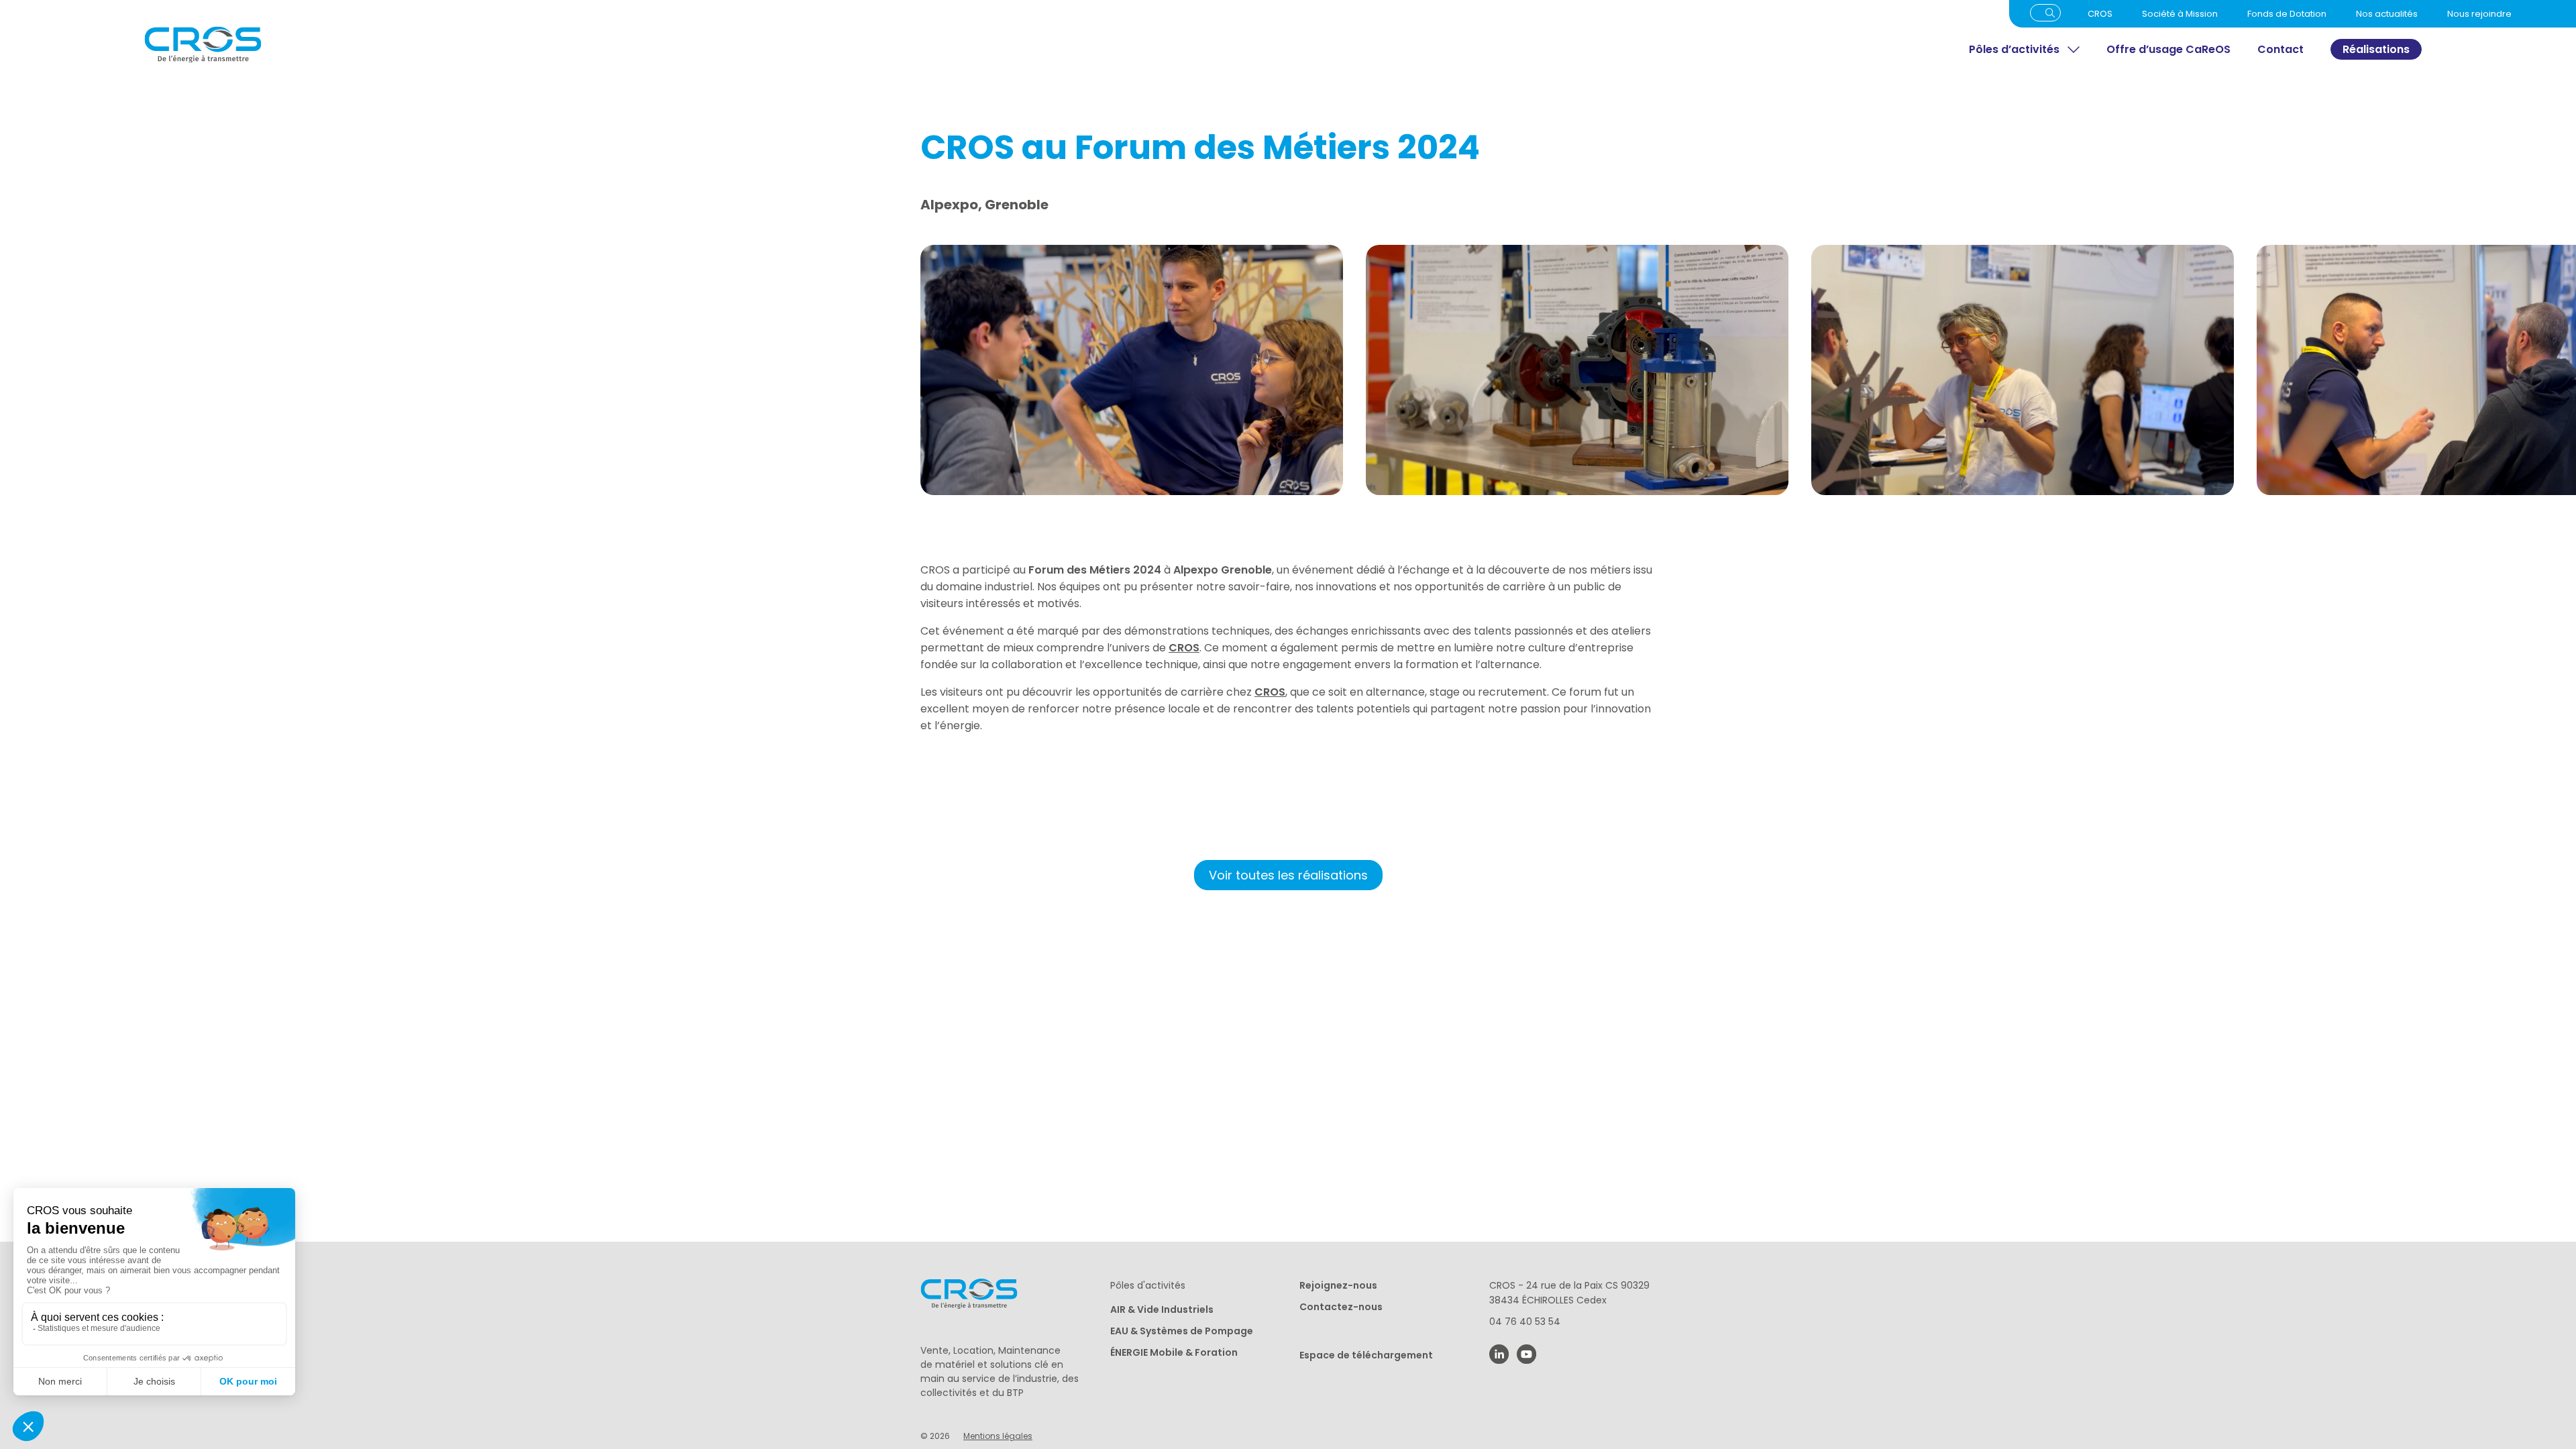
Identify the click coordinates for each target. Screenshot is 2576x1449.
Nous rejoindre (2479, 14)
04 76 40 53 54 (1525, 1322)
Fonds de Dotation (2287, 14)
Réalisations (2376, 49)
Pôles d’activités (2014, 49)
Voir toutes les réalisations (1288, 875)
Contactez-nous (1341, 1307)
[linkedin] (1499, 1354)
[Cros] (525, 45)
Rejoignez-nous (1338, 1285)
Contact (2280, 49)
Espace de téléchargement (1366, 1355)
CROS (2100, 14)
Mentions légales (998, 1436)
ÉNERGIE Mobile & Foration (1174, 1352)
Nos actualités (2387, 14)
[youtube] (1526, 1354)
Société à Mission (2180, 14)
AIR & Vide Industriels (1162, 1309)
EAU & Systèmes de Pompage (1182, 1331)
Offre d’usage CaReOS (2168, 49)
